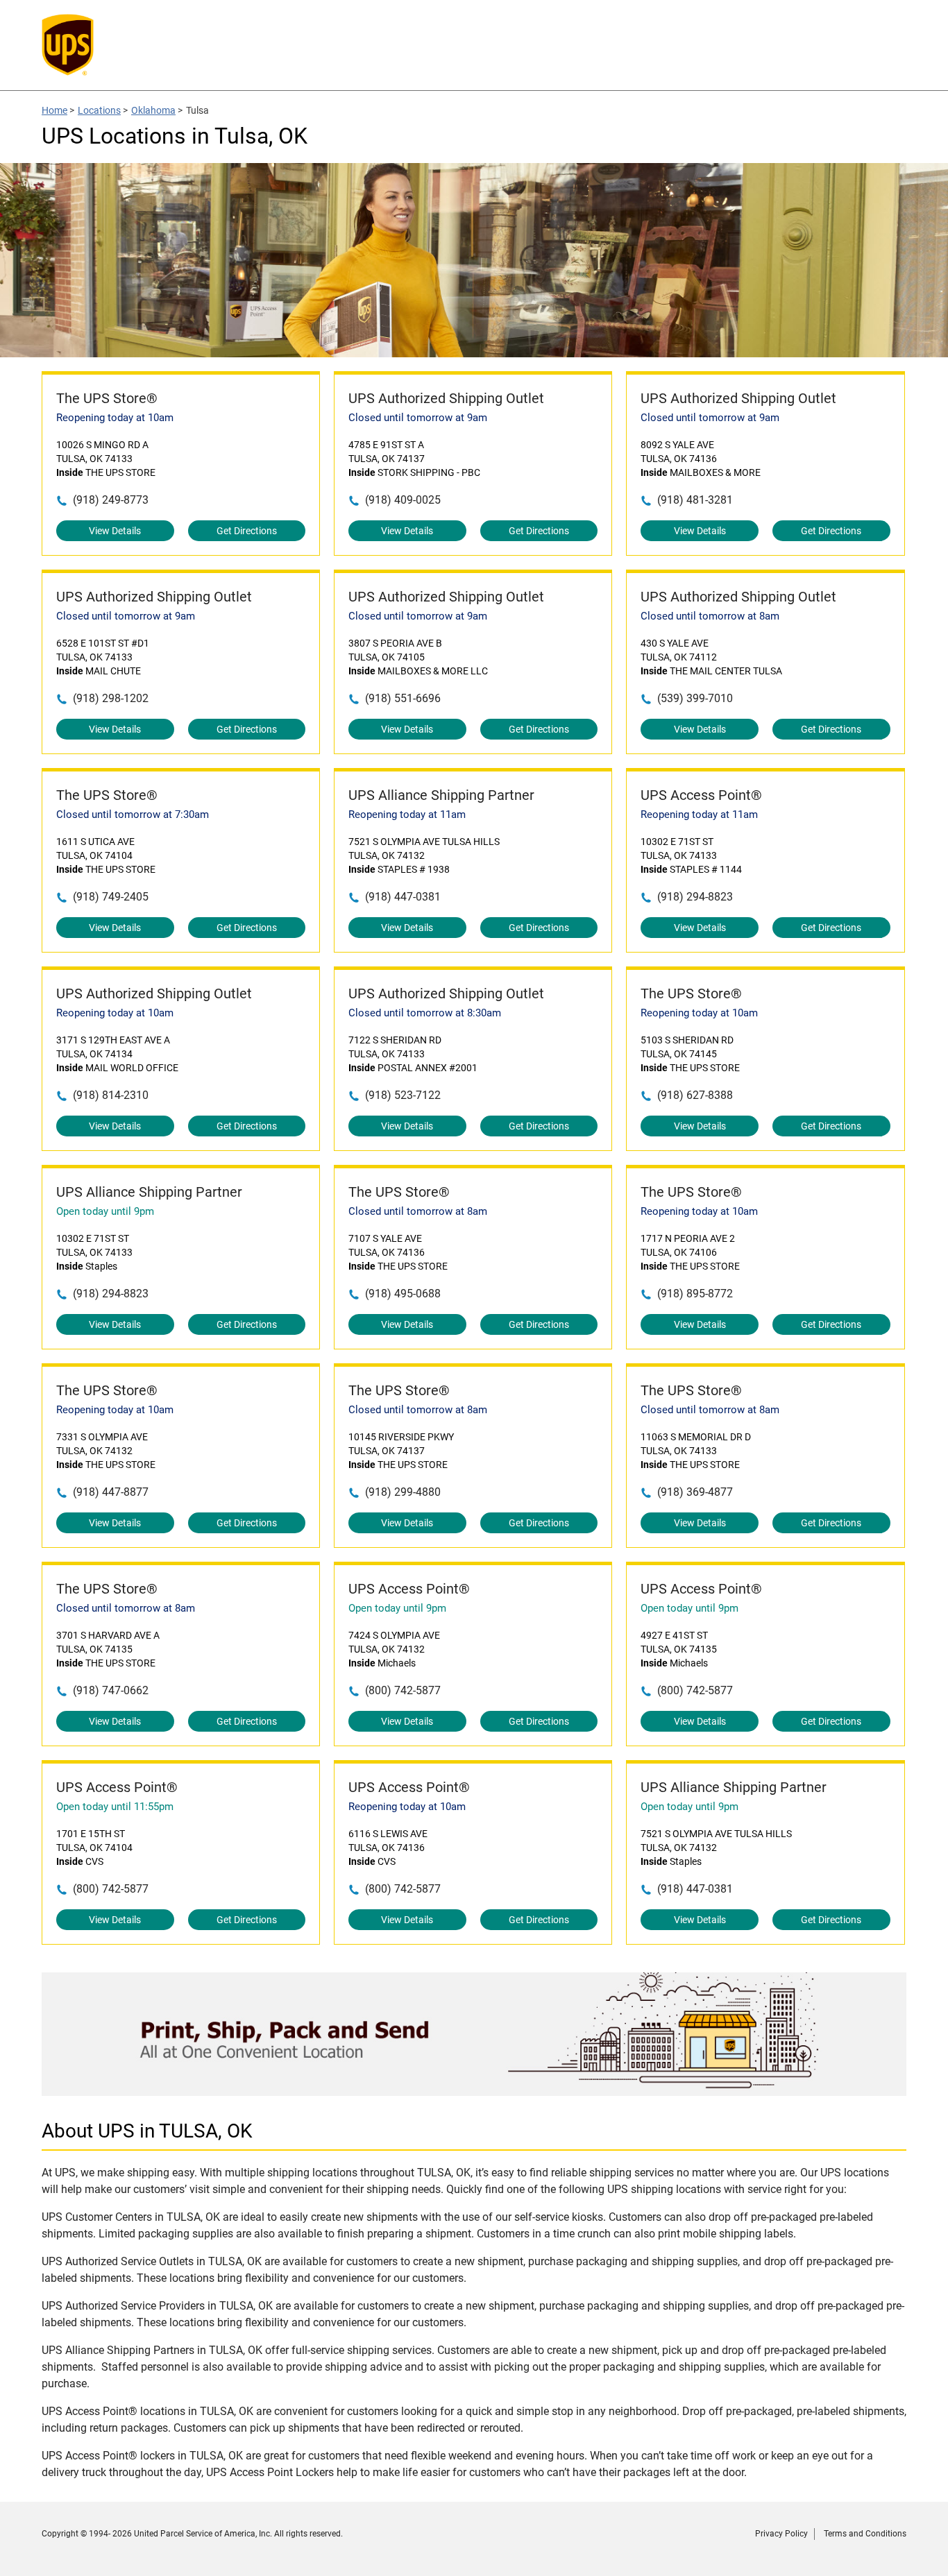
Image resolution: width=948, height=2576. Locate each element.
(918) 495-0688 (403, 1294)
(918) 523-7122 (403, 1095)
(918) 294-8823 (695, 897)
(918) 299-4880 (403, 1492)
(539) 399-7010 (695, 698)
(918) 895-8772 (695, 1294)
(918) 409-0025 (403, 500)
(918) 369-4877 (695, 1492)
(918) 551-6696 (403, 698)
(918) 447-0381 (403, 897)
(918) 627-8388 (695, 1095)
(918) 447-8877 (111, 1492)
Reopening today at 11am (407, 814)
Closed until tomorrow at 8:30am (425, 1013)
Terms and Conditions (865, 2534)
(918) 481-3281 (695, 500)
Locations (99, 110)
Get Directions (247, 531)
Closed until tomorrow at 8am (710, 616)
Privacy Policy (781, 2534)
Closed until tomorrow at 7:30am (133, 814)
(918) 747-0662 (111, 1690)
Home (54, 110)
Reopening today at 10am (115, 418)
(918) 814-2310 (111, 1095)
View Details (115, 531)
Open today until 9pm (105, 1211)
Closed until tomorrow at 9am (418, 418)
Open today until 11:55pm (115, 1807)
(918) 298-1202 (111, 698)
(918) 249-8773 (111, 500)
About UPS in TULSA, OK (147, 2131)
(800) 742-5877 (403, 1690)
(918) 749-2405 (111, 897)
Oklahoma (153, 110)
